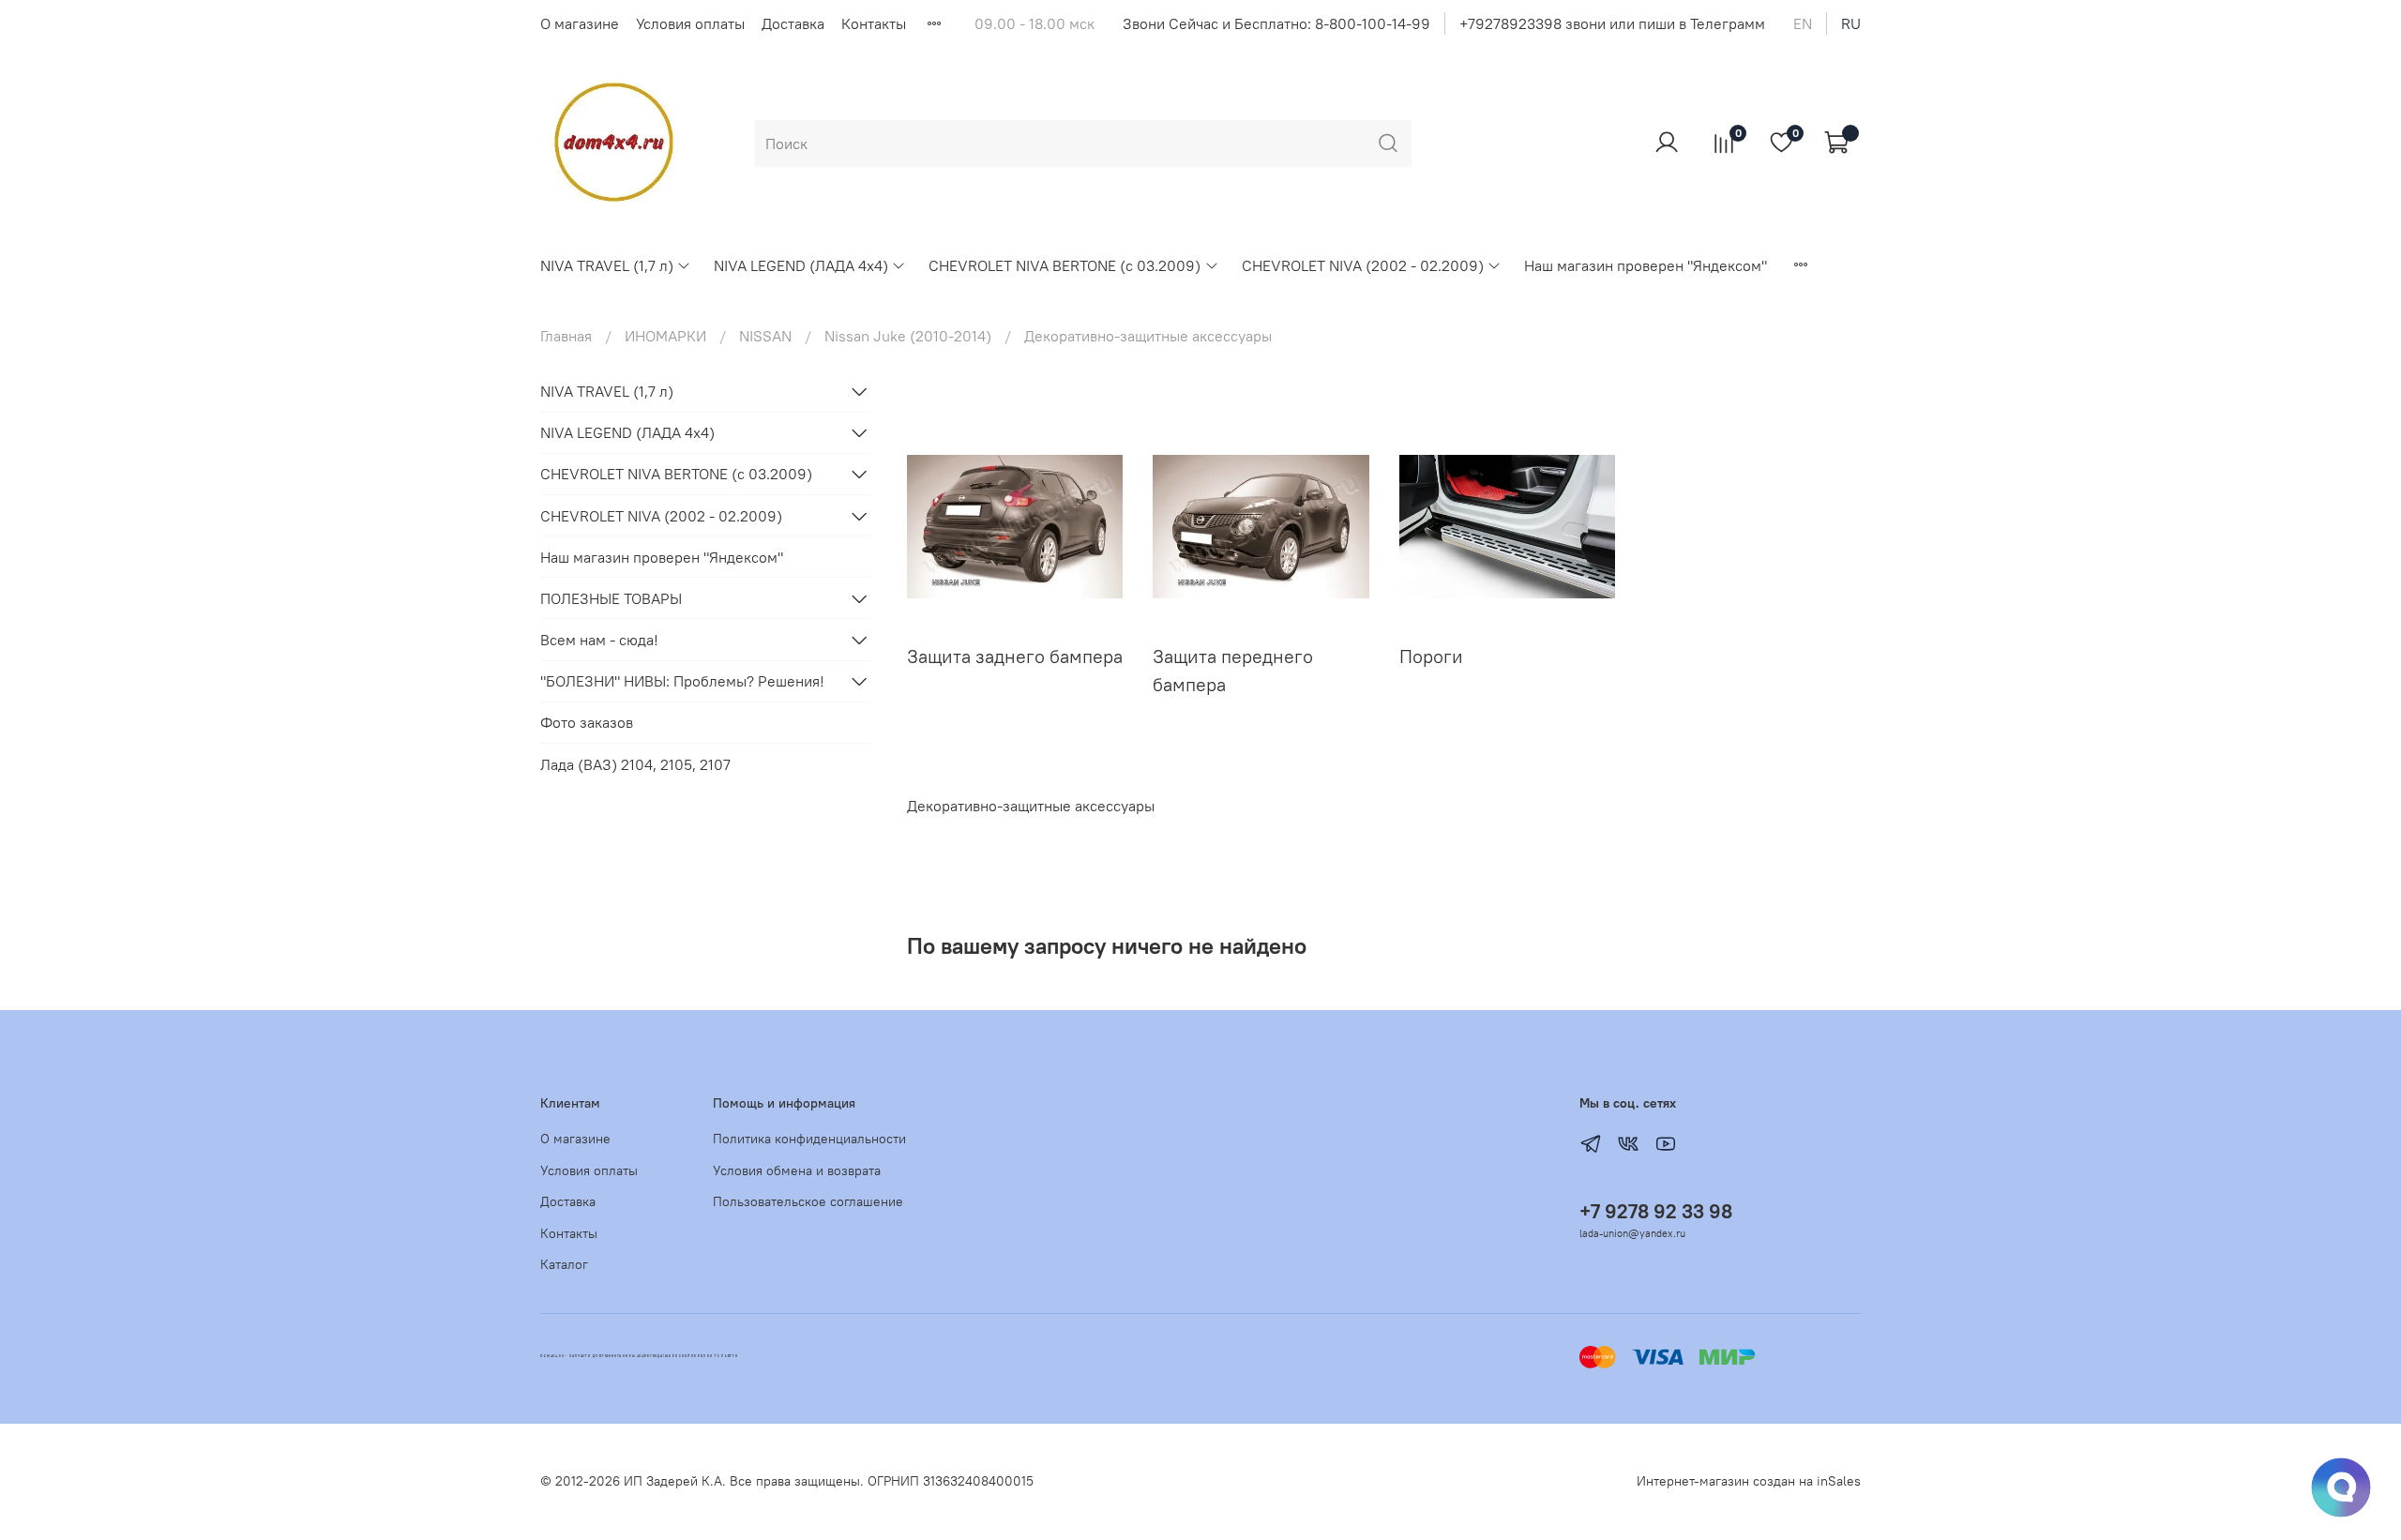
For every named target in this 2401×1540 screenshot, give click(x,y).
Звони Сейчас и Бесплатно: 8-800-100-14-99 (1276, 23)
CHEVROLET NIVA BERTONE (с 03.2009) (1065, 265)
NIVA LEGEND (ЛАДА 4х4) (801, 265)
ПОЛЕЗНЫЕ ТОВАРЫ (611, 598)
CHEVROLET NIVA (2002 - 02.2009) (1363, 265)
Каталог (564, 1264)
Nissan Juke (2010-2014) (908, 336)
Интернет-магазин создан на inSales (1749, 1481)
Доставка (793, 23)
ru (1851, 23)
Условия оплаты (690, 23)
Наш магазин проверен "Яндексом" (1646, 265)
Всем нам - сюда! (599, 640)
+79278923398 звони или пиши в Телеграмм (1612, 23)
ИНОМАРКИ (665, 336)
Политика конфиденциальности (809, 1139)
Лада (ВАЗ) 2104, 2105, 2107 (635, 764)
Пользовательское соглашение (808, 1201)
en (1803, 23)
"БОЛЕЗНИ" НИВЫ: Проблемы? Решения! (682, 681)
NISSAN (765, 336)
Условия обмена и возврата (797, 1170)
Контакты (874, 23)
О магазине (580, 23)
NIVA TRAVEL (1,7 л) (607, 265)
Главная (566, 336)
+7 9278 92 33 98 (1656, 1211)
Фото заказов (587, 722)
